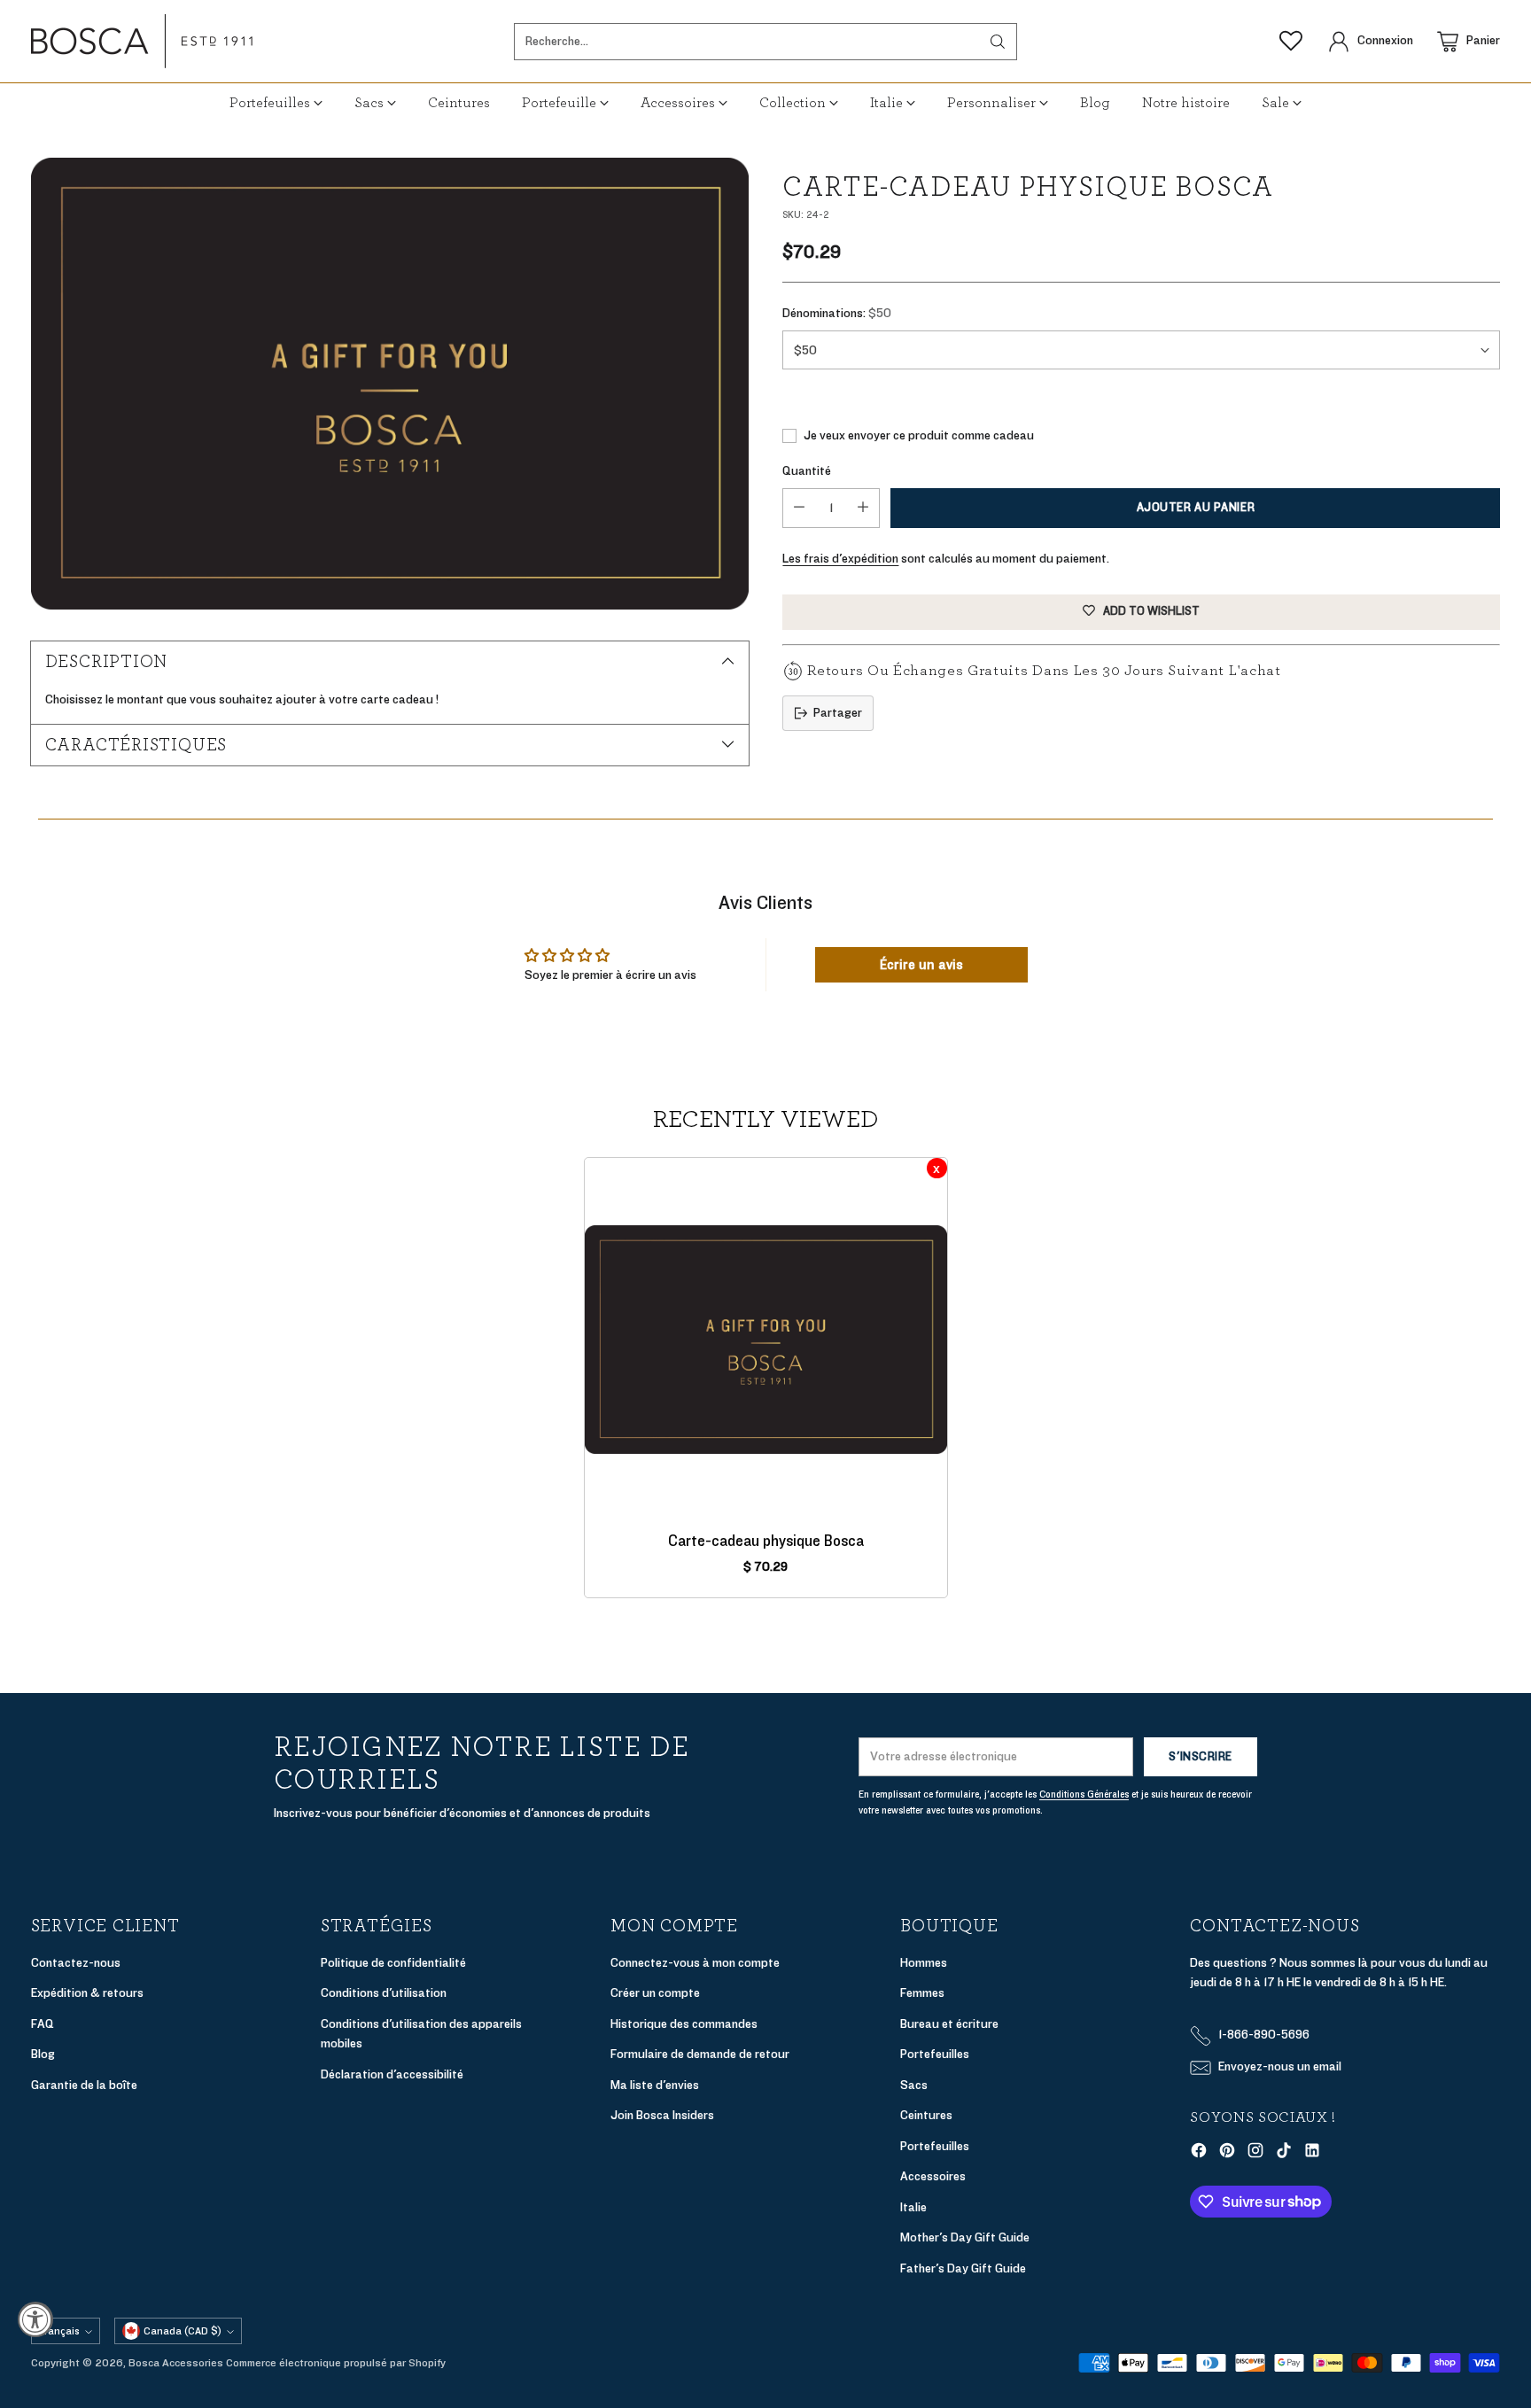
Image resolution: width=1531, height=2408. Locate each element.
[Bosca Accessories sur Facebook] (1199, 2154)
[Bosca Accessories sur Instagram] (1255, 2154)
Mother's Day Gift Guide (965, 2237)
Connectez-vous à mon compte (695, 1963)
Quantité (807, 471)
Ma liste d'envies (655, 2085)
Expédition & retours (87, 1993)
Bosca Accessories (176, 2363)
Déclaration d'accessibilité (392, 2074)
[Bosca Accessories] (142, 41)
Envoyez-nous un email (1280, 2066)
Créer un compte (655, 1993)
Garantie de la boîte (84, 2085)
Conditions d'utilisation (384, 1993)
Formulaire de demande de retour (700, 2054)
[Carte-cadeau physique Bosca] (390, 384)
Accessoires (933, 2176)
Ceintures (926, 2115)
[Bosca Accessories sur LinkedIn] (1312, 2154)
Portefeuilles (935, 2054)
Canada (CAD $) (183, 2331)
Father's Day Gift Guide (963, 2268)
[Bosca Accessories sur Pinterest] (1227, 2154)
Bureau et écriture (949, 2024)
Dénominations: (837, 313)
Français (59, 2331)
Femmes (922, 1993)
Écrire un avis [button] (921, 965)
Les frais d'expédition (840, 559)
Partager (838, 713)
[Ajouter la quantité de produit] (863, 508)
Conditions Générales (1084, 1794)
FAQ (43, 2024)
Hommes (924, 1963)
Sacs (914, 2085)
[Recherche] (998, 42)
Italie (913, 2207)
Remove (937, 1168)
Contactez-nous (76, 1963)
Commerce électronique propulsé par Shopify (336, 2363)
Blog (43, 2054)
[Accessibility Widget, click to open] (35, 2319)
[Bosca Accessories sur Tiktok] (1284, 2154)
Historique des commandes (684, 2024)
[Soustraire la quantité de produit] (799, 508)
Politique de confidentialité (393, 1963)
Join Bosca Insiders (662, 2115)
